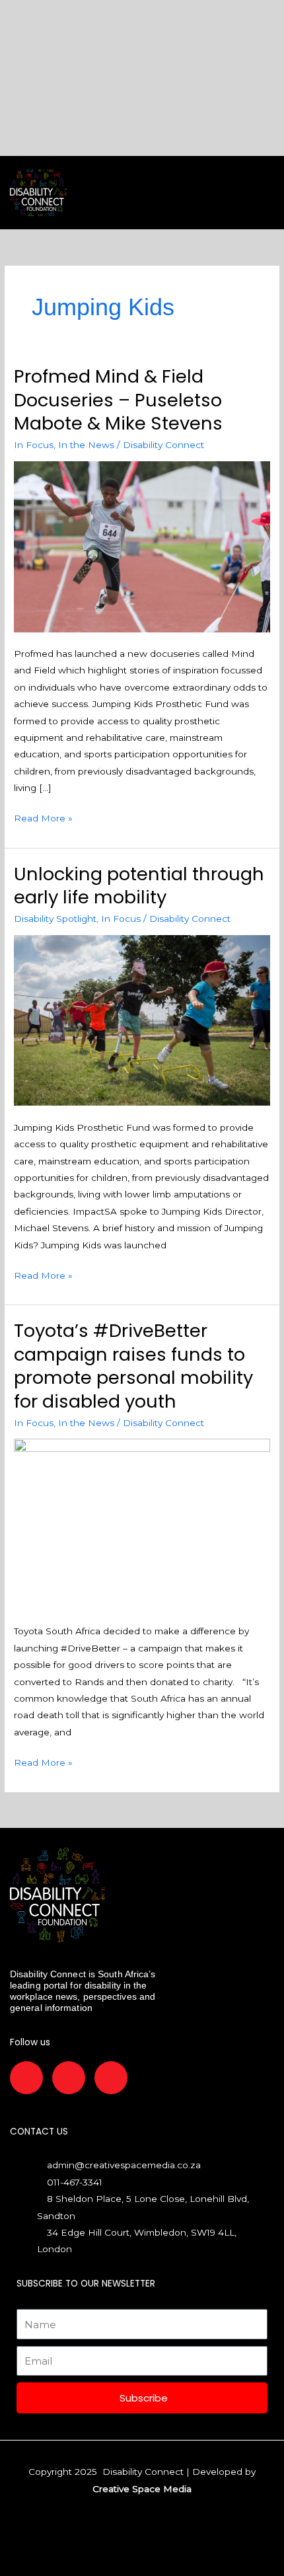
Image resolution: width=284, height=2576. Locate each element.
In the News (86, 445)
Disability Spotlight (55, 919)
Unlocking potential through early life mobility (139, 886)
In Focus (34, 445)
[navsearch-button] (157, 193)
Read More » (43, 817)
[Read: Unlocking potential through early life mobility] (142, 1020)
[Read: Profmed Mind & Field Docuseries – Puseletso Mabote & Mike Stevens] (142, 546)
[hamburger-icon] (104, 193)
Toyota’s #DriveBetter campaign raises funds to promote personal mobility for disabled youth (133, 1366)
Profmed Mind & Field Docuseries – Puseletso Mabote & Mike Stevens (118, 400)
